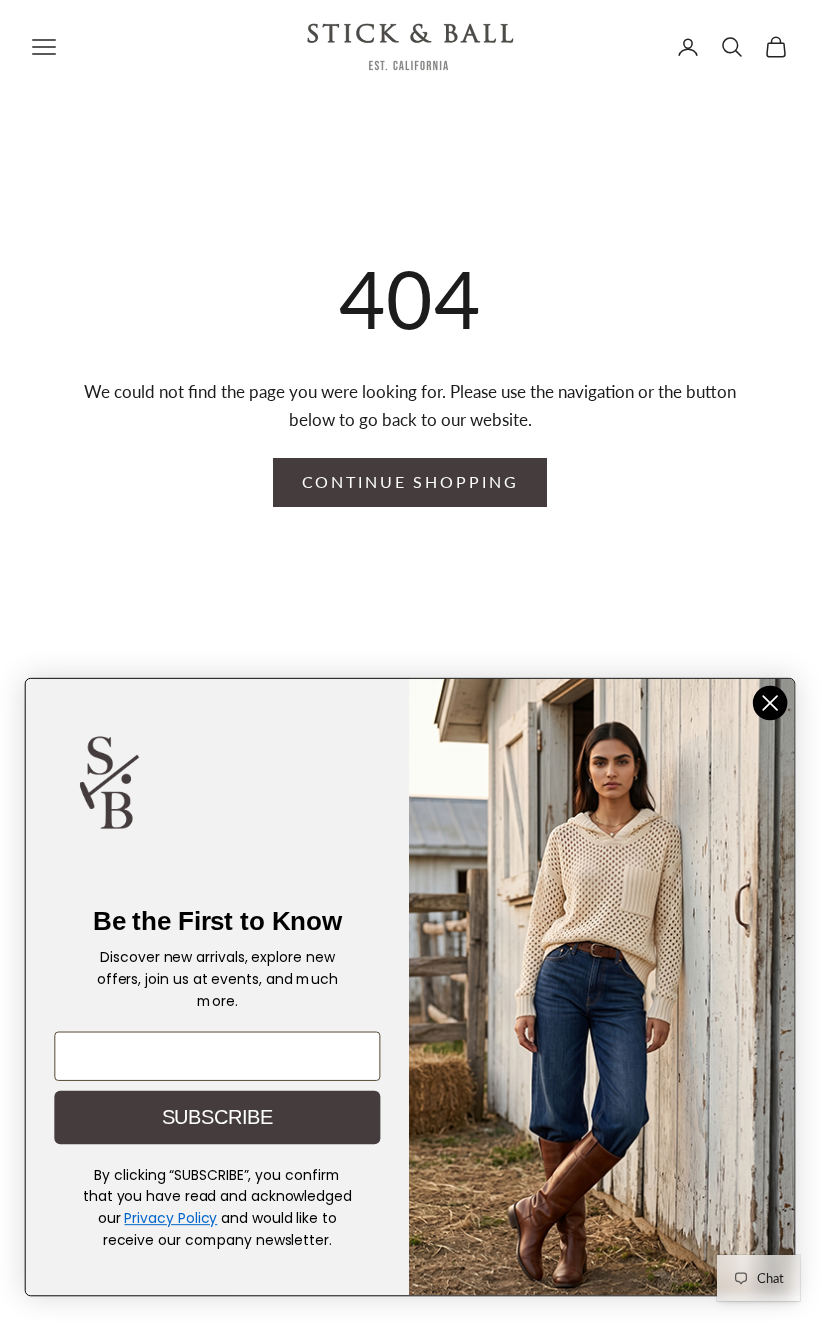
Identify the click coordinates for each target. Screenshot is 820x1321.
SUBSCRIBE (218, 1118)
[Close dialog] (770, 703)
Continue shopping (410, 481)
